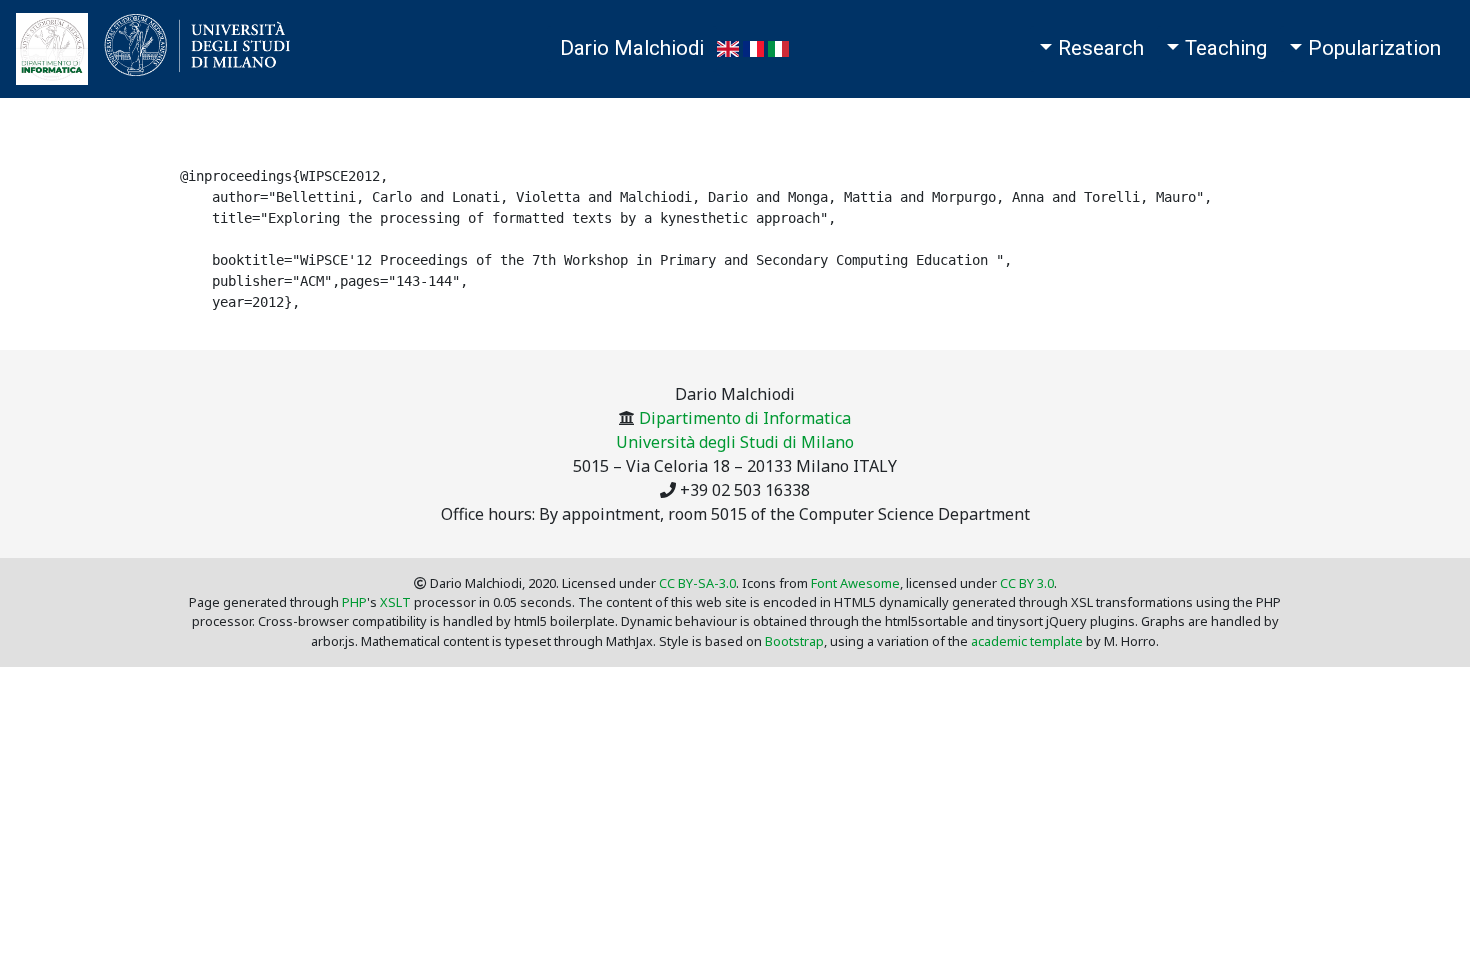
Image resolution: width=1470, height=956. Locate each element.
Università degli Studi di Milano (735, 442)
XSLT (395, 602)
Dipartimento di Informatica (745, 418)
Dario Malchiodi (632, 48)
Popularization (1374, 48)
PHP (354, 602)
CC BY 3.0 (1027, 583)
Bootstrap (794, 641)
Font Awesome (855, 583)
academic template (1027, 641)
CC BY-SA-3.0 (697, 583)
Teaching (1226, 48)
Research (1101, 48)
